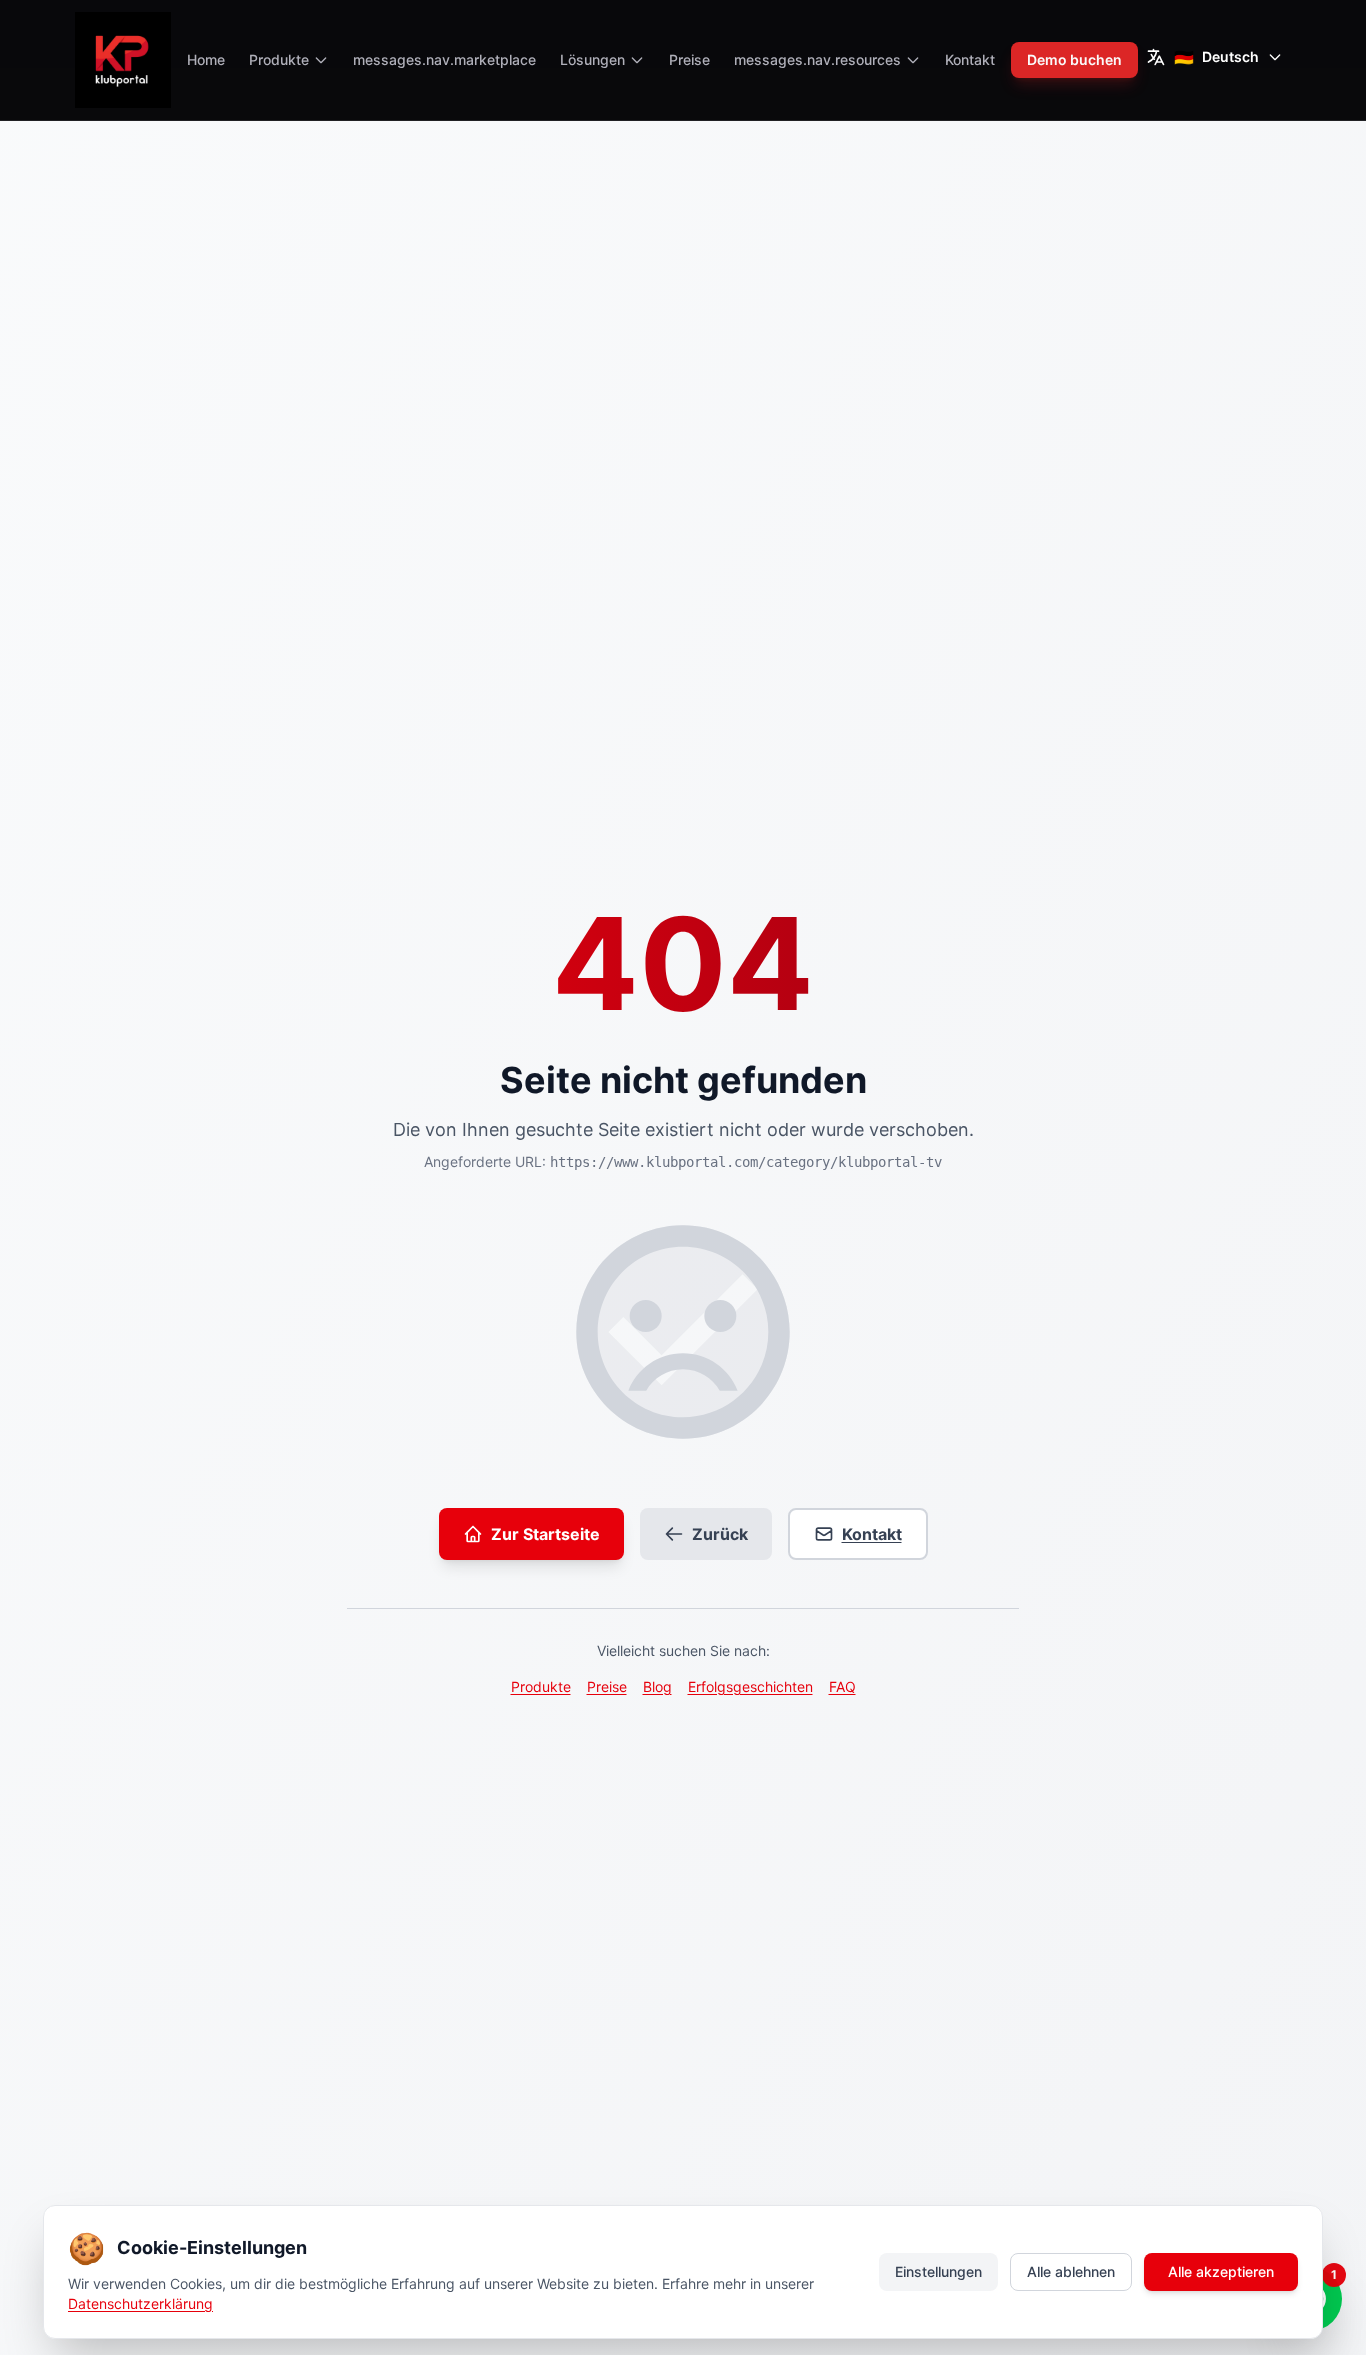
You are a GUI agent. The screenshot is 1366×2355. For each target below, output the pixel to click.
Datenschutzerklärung (140, 2303)
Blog (657, 1686)
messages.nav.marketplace (444, 59)
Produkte (541, 1686)
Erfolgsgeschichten (750, 1686)
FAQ (842, 1686)
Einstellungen (938, 2271)
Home (206, 59)
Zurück (720, 1534)
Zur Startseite (545, 1534)
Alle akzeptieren (1221, 2271)
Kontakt (970, 59)
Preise (689, 59)
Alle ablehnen (1071, 2271)
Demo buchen (1074, 59)
